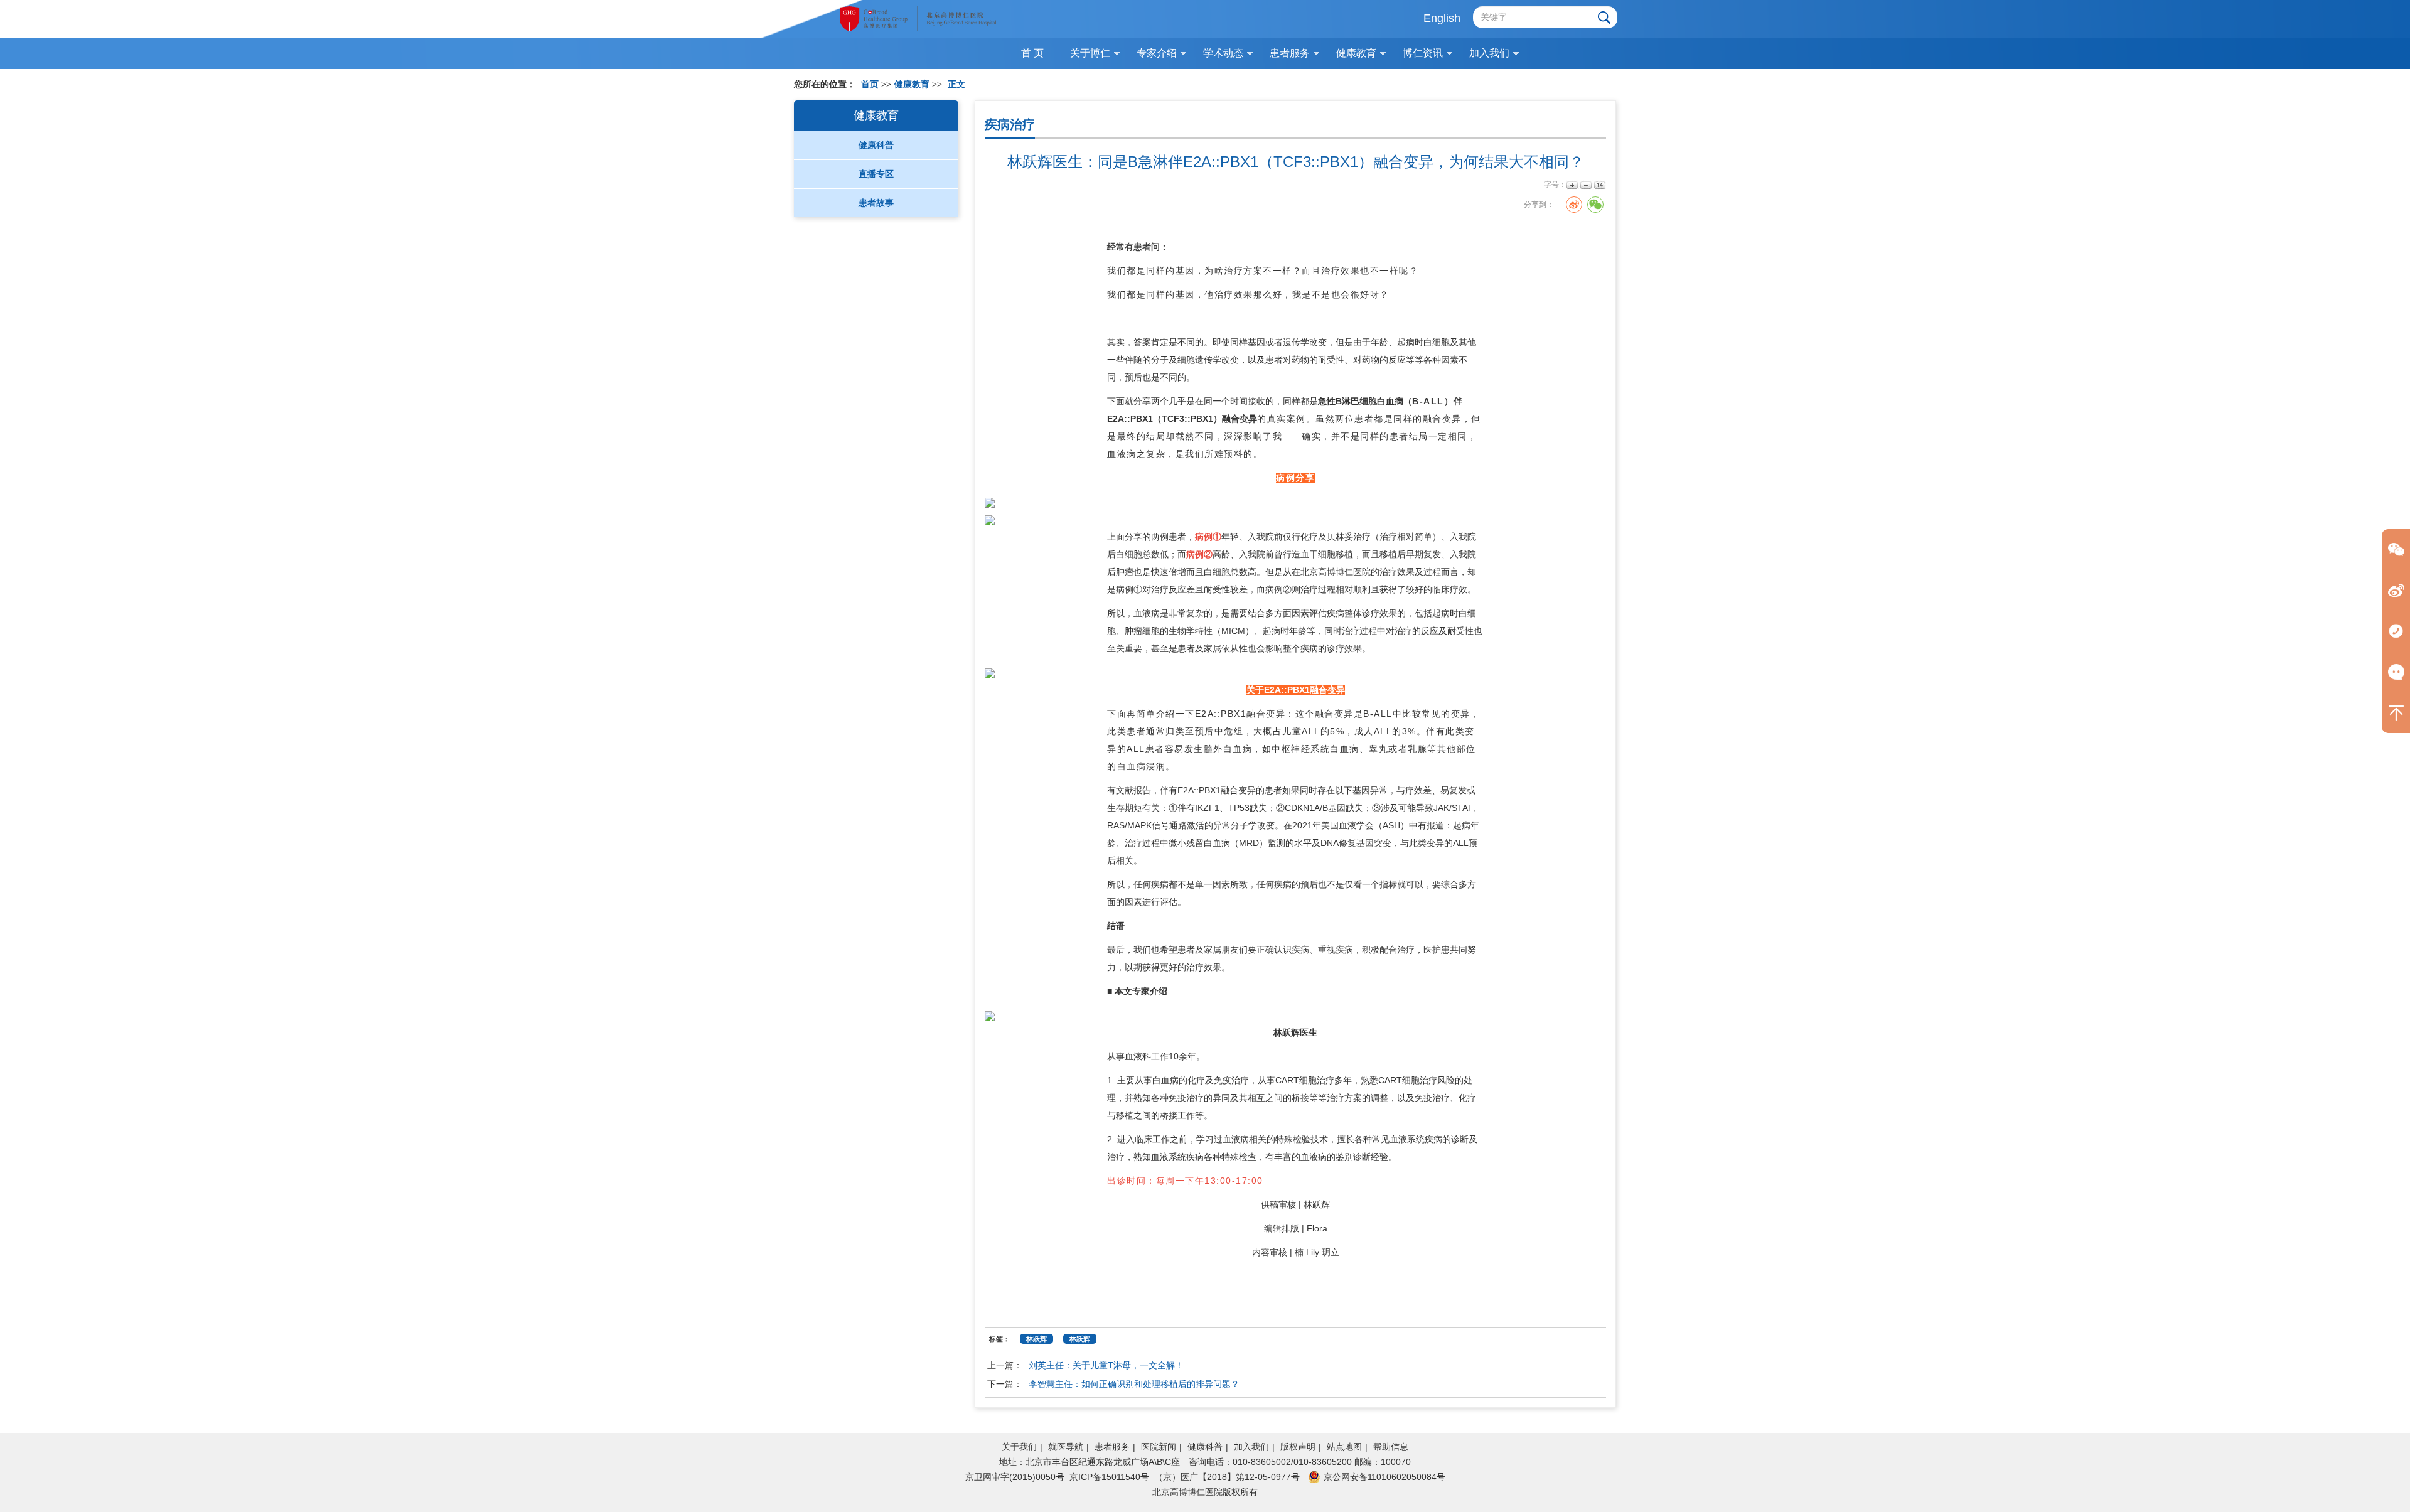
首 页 (1032, 53)
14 (1599, 185)
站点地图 (1344, 1447)
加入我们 (1251, 1447)
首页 (870, 84)
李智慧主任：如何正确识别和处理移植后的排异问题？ (1134, 1384)
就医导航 (1066, 1447)
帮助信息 (1391, 1447)
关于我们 (1019, 1447)
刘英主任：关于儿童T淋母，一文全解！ (1106, 1365)
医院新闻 (1159, 1447)
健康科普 (1205, 1447)
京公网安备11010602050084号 (1384, 1477)
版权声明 (1298, 1447)
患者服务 (1112, 1447)
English (1442, 18)
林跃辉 (1287, 1032)
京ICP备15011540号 (1109, 1477)
